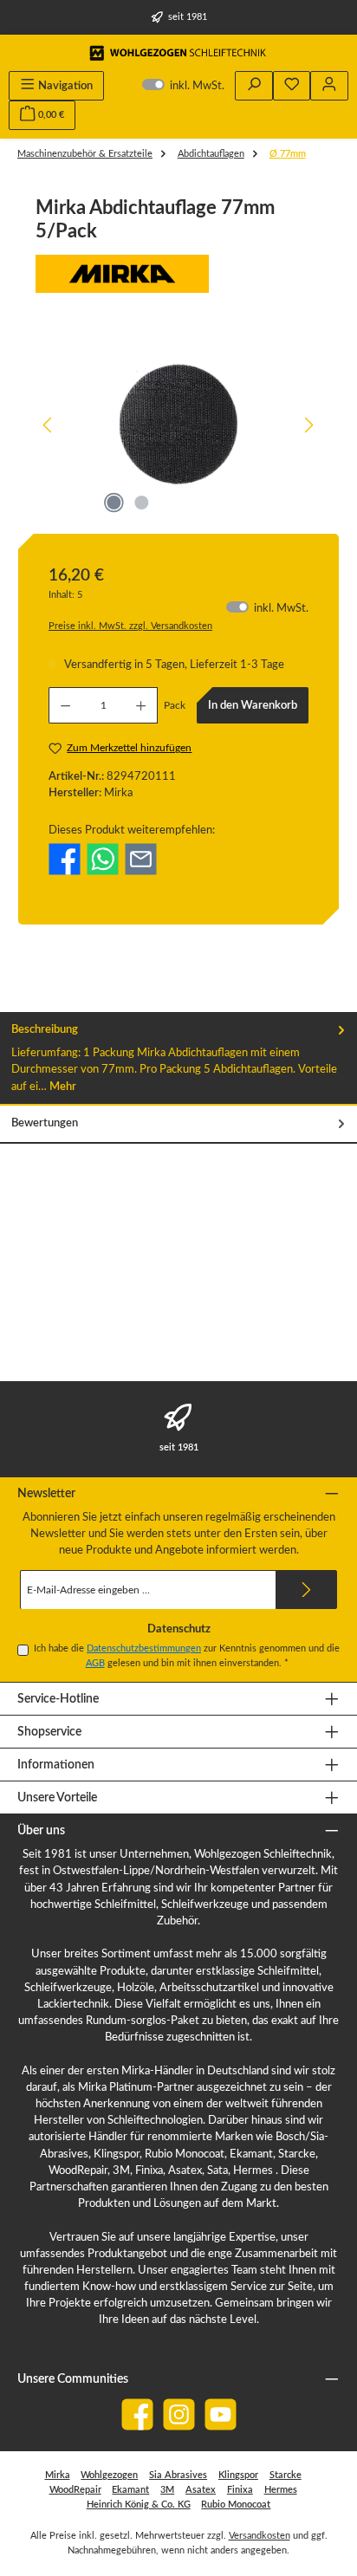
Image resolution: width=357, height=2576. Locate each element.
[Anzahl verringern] (65, 705)
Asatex (201, 2490)
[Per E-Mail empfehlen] (141, 859)
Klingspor (238, 2475)
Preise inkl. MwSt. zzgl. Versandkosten (130, 626)
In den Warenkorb (253, 705)
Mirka (58, 2475)
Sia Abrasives (178, 2475)
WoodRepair (75, 2490)
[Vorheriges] (49, 425)
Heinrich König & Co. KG (139, 2505)
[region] (178, 425)
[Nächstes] (308, 425)
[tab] (178, 1059)
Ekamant (130, 2490)
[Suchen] (254, 86)
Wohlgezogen (109, 2475)
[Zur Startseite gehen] (178, 53)
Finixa (240, 2490)
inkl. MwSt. (183, 86)
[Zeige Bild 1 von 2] (114, 503)
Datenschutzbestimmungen (144, 1648)
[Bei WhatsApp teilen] (103, 859)
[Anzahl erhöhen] (141, 705)
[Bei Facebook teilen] (65, 859)
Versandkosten (260, 2536)
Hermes (281, 2490)
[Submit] (307, 1590)
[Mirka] (178, 274)
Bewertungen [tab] (45, 1123)
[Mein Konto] (329, 86)
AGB (95, 1663)
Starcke (286, 2475)
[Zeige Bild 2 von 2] (141, 503)
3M (167, 2490)
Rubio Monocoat (236, 2505)
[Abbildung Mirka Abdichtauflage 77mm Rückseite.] (178, 425)
